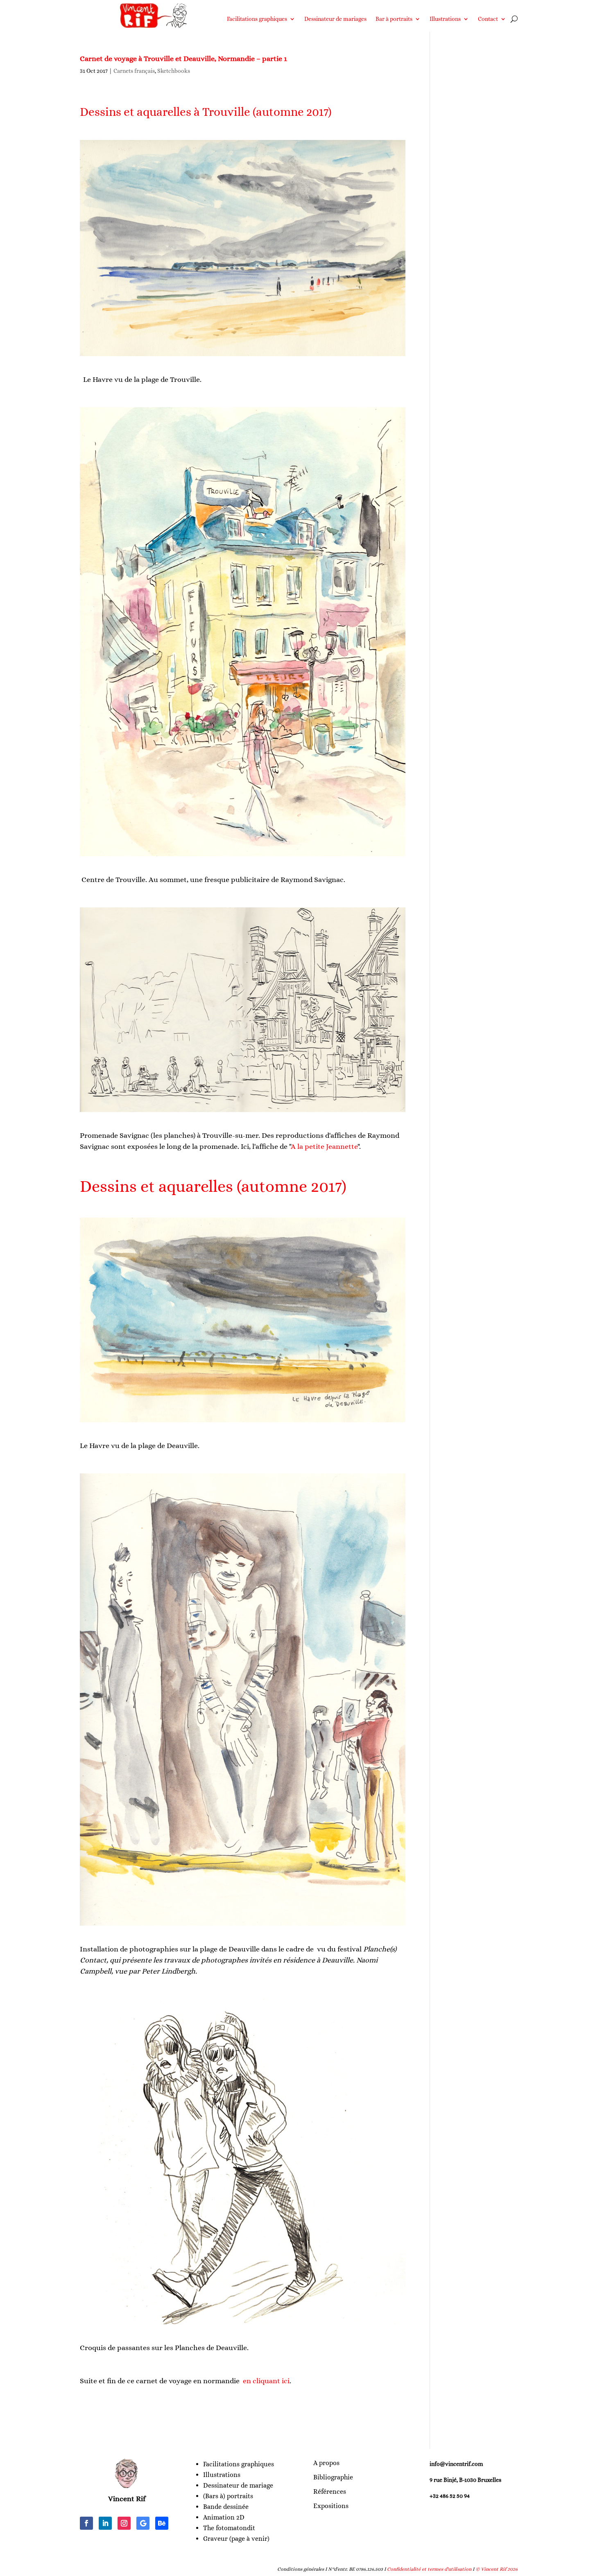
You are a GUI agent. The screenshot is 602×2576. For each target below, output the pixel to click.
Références (330, 2491)
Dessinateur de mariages (335, 19)
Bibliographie (333, 2477)
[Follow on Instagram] (124, 2523)
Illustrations (445, 19)
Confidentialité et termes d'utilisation (429, 2569)
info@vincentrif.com (456, 2464)
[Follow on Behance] (162, 2523)
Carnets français (134, 71)
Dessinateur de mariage (238, 2485)
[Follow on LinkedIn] (105, 2523)
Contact (488, 19)
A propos (326, 2463)
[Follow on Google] (143, 2523)
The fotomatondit (229, 2528)
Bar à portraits (394, 19)
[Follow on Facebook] (86, 2523)
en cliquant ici (265, 2381)
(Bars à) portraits (228, 2496)
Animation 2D (224, 2517)
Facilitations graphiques (257, 19)
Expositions (331, 2506)
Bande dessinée (226, 2507)
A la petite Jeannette (324, 1146)
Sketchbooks (174, 71)
